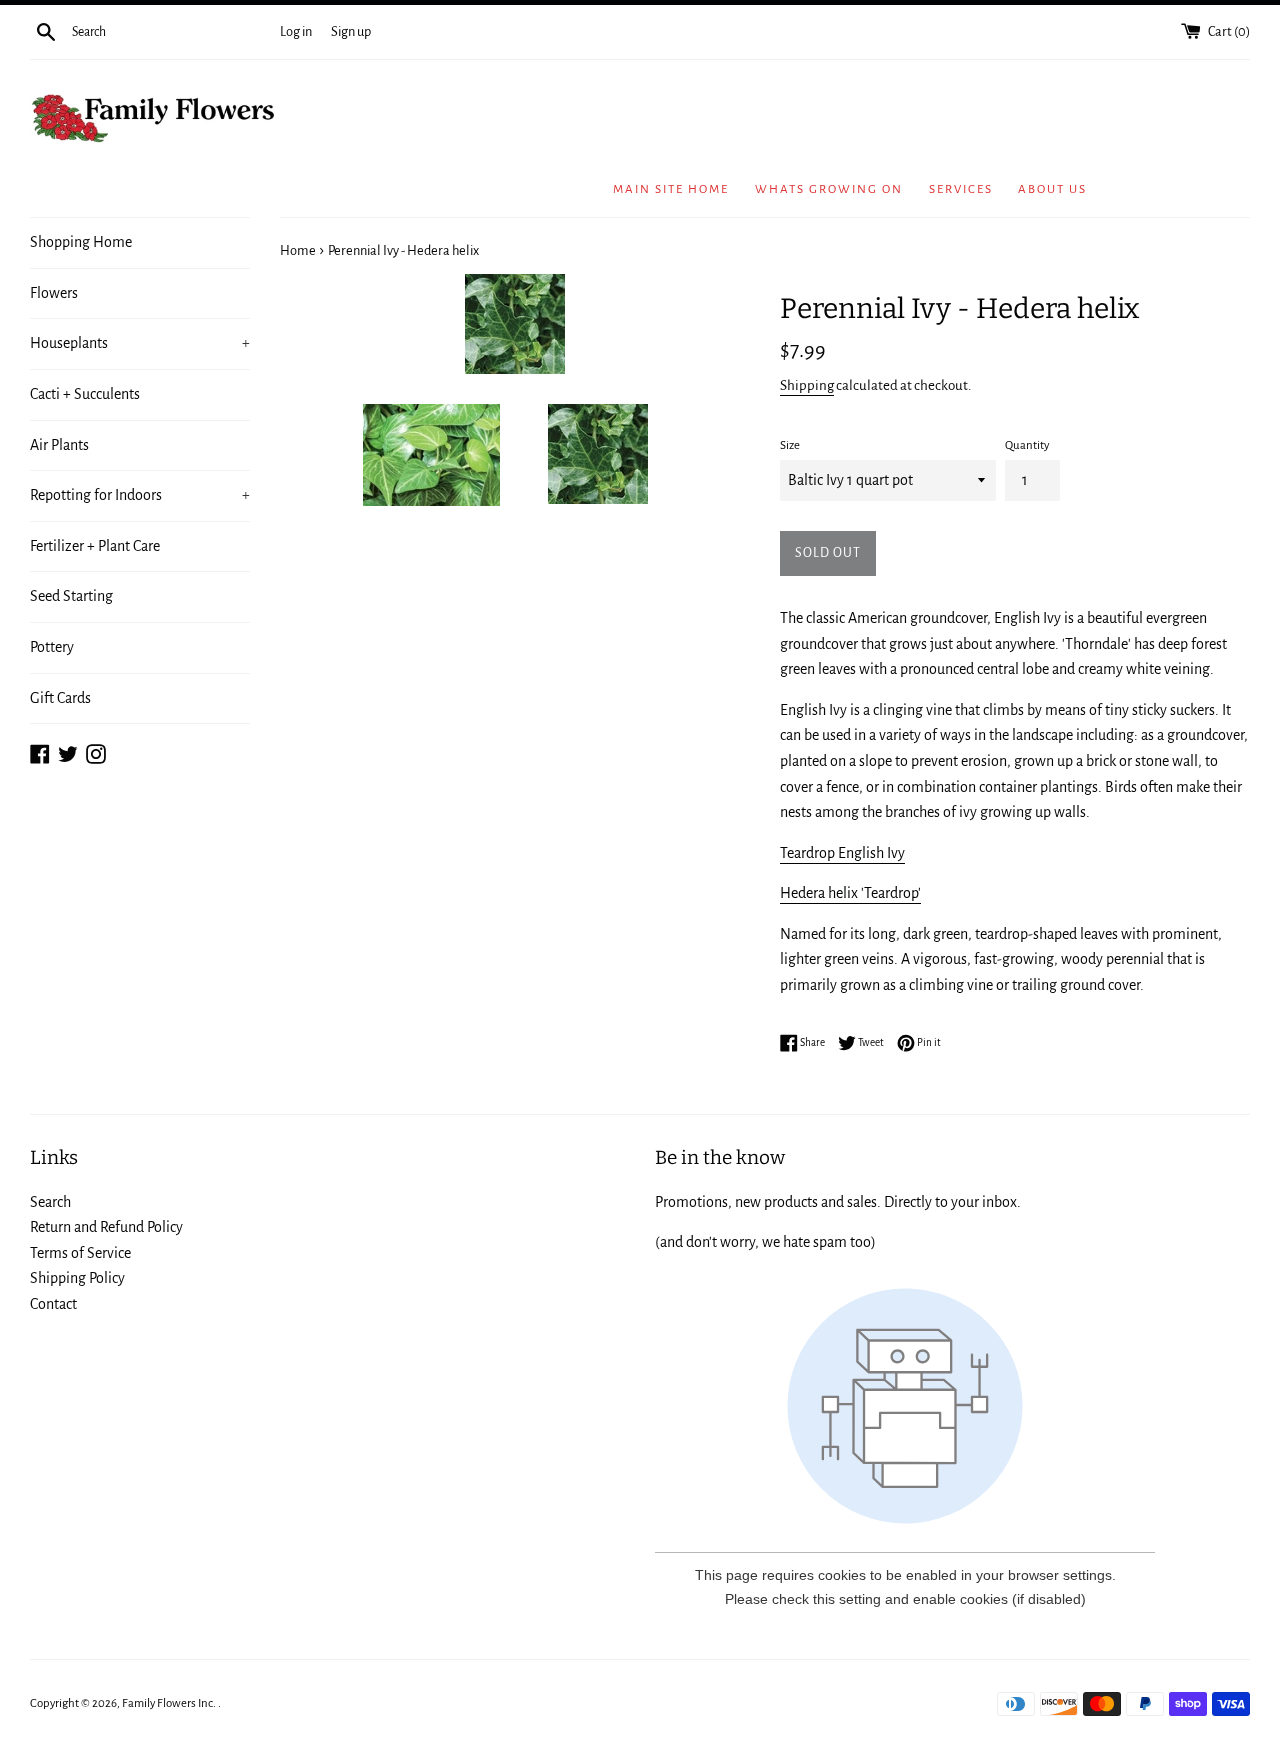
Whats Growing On (829, 189)
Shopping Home (81, 242)
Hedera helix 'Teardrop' (850, 893)
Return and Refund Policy (106, 1227)
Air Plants (59, 445)
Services (961, 189)
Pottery (52, 647)
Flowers (54, 293)
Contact (53, 1304)
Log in (296, 31)
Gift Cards (60, 698)
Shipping (807, 385)
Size (790, 445)
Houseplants (140, 343)
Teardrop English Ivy (842, 853)
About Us (1052, 189)
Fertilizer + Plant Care (95, 546)
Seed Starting (71, 596)
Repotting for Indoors (140, 495)
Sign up (351, 31)
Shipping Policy (77, 1278)
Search (50, 1202)
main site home (671, 189)
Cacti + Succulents (85, 394)
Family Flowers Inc (167, 1703)
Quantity (1027, 445)
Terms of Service (80, 1253)
